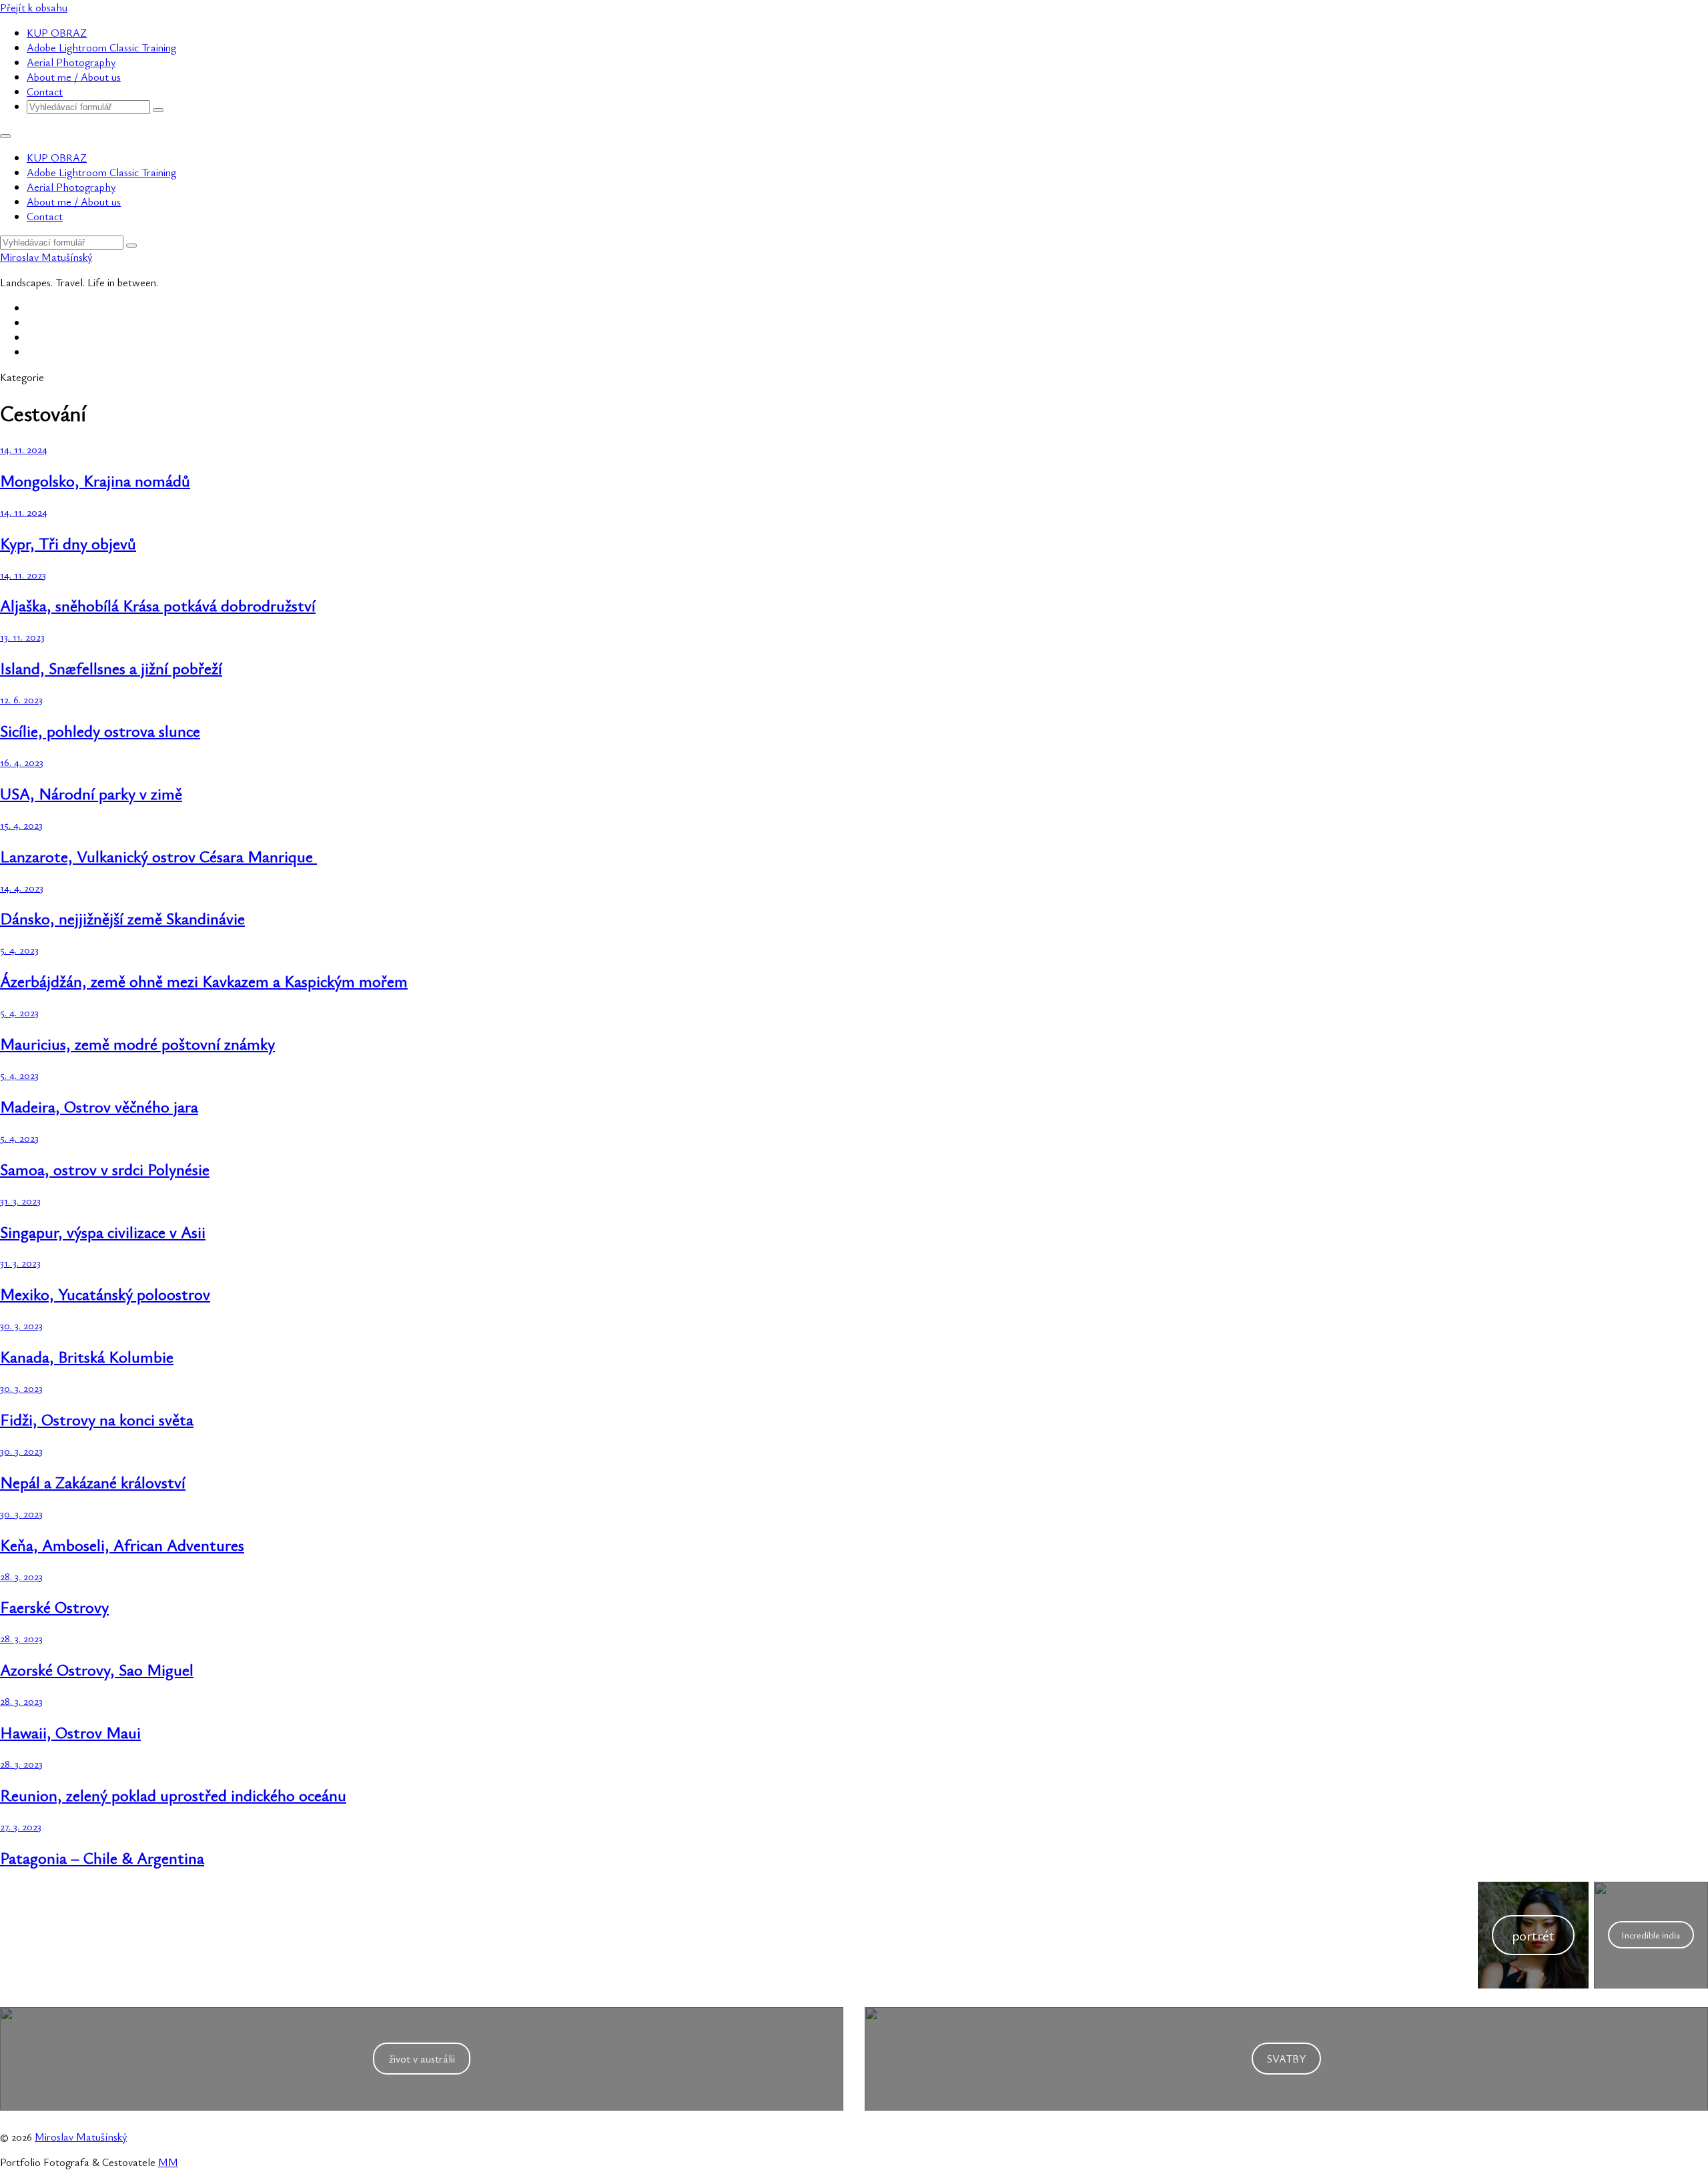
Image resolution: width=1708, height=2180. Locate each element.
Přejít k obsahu (34, 7)
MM (168, 2162)
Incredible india (1651, 1935)
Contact (45, 91)
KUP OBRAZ (57, 33)
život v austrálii (422, 2059)
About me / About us (74, 77)
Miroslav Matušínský (46, 257)
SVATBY (1286, 2059)
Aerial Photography (71, 62)
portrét (1533, 1935)
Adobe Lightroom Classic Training (101, 47)
